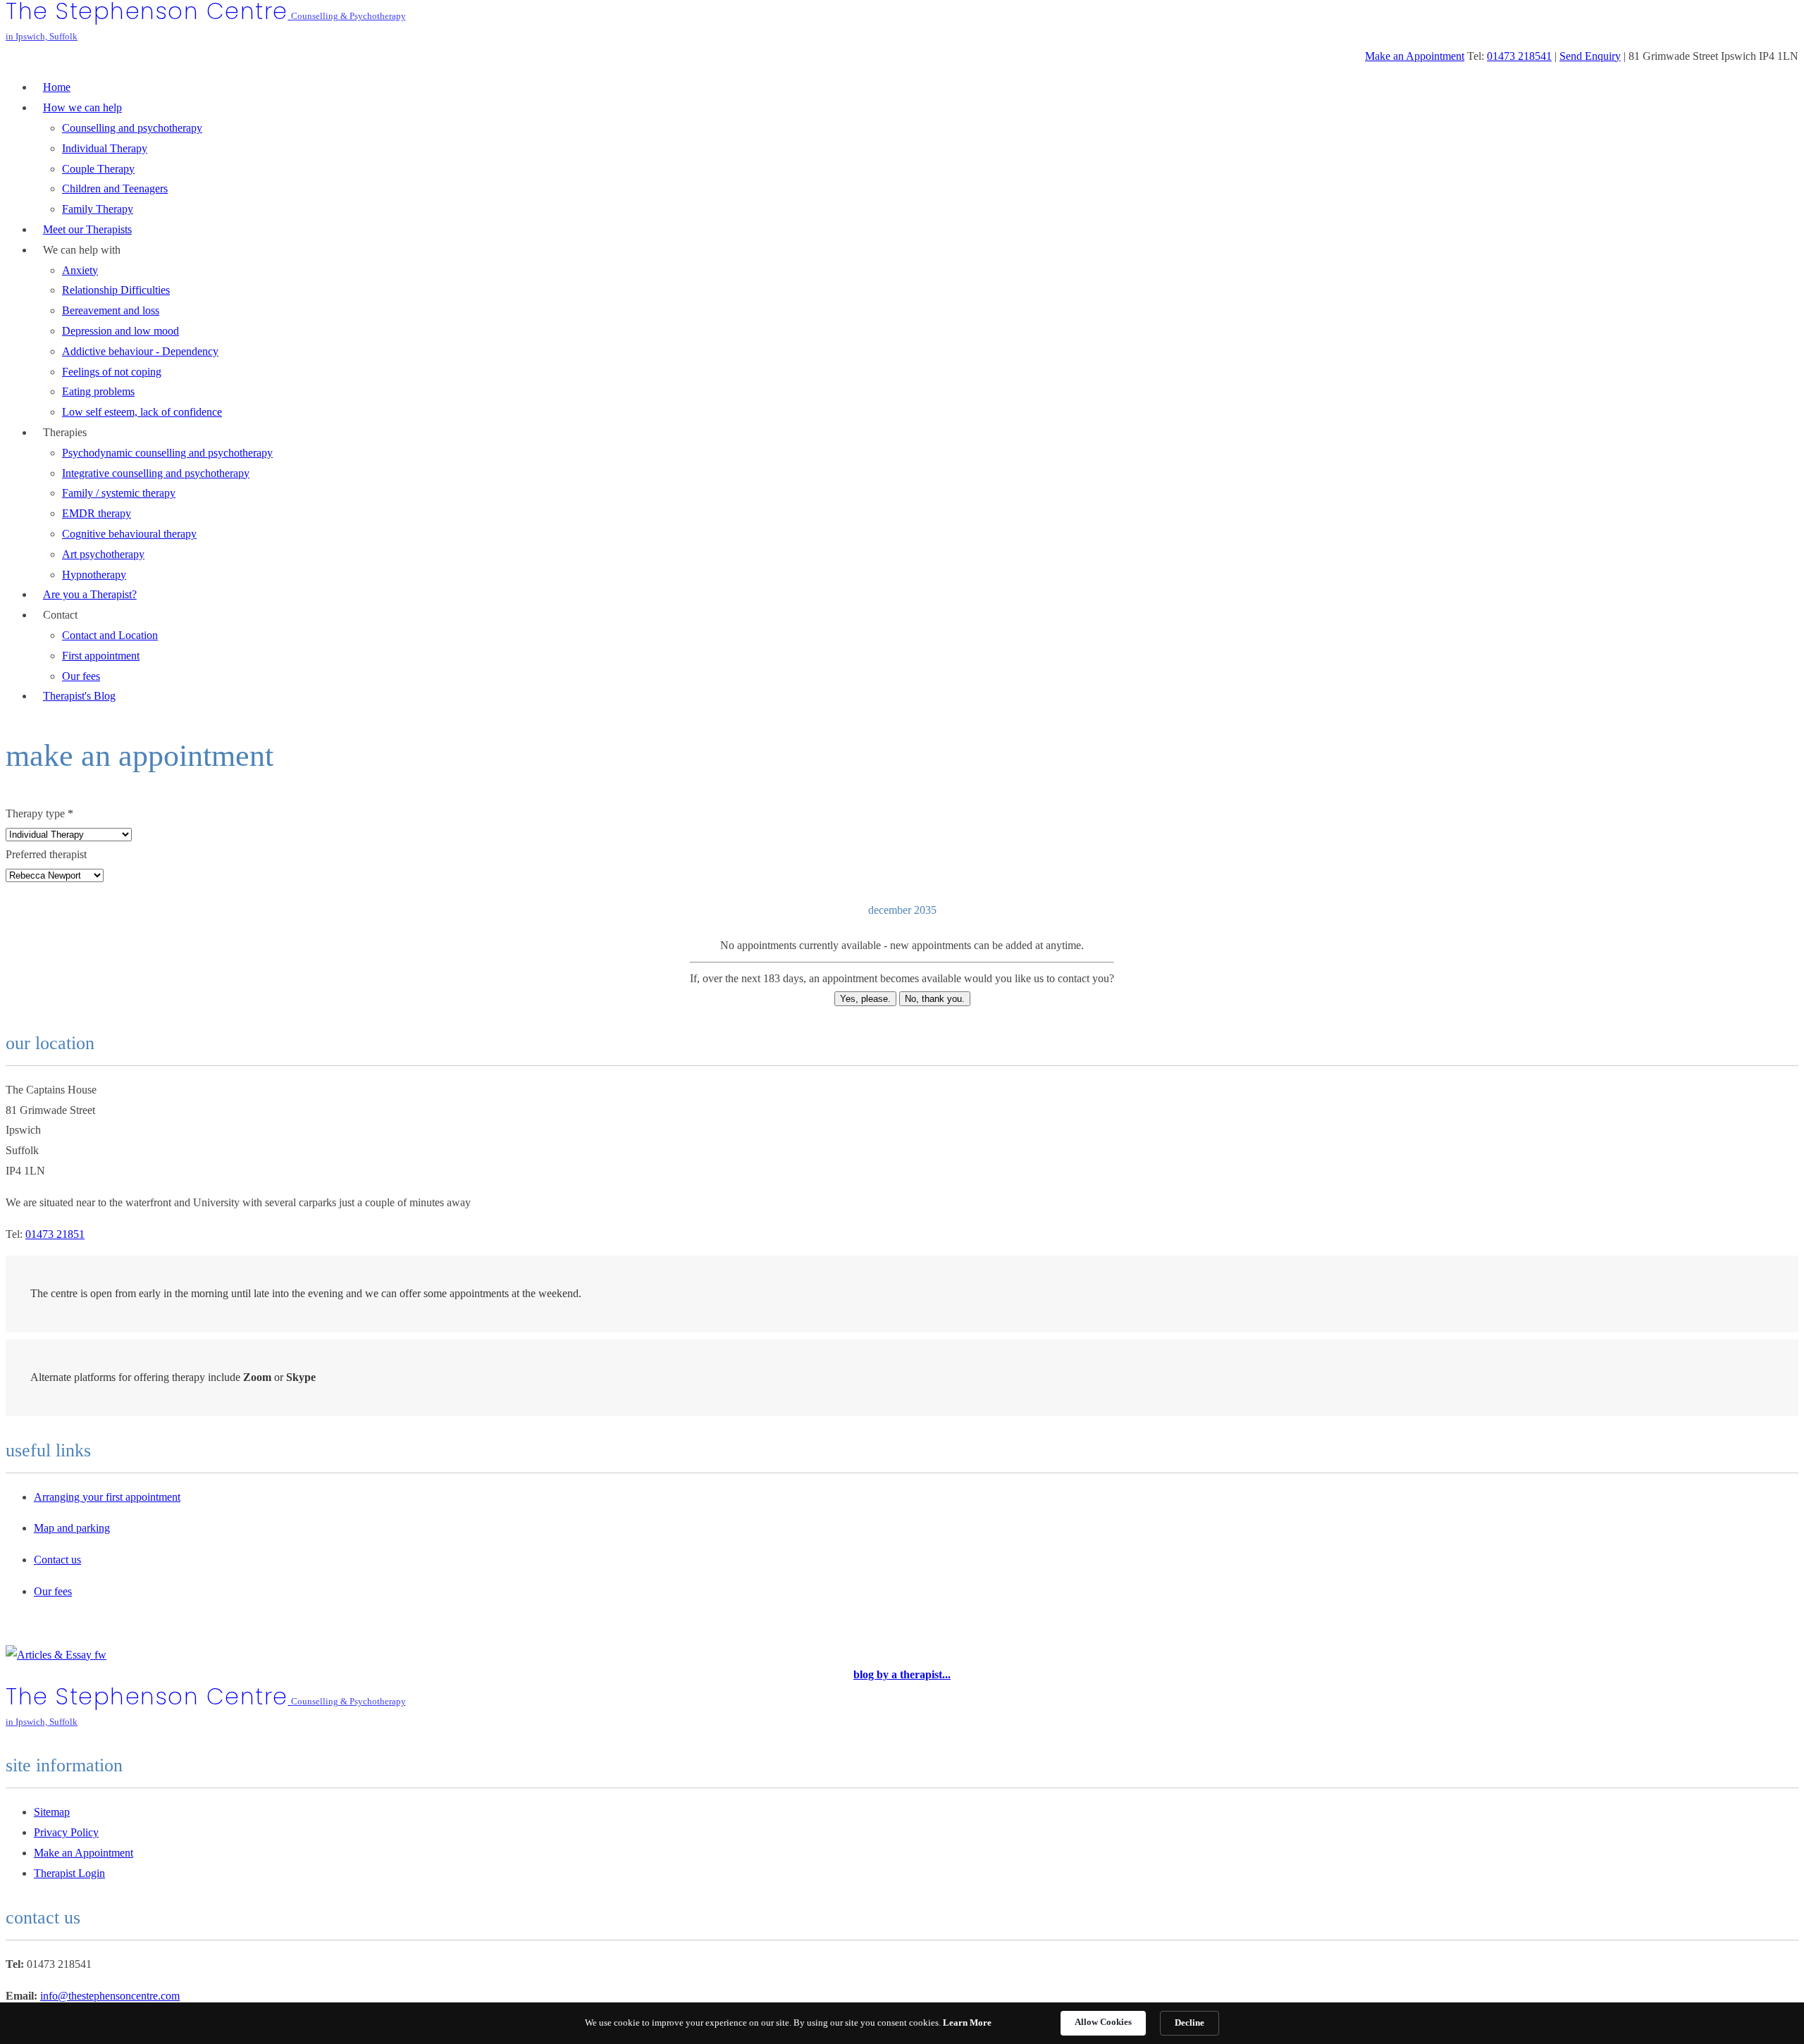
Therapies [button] (65, 432)
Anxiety (80, 270)
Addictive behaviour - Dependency (140, 351)
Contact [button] (60, 615)
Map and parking (72, 1528)
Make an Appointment (1415, 56)
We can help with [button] (82, 250)
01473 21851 (55, 1234)
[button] (82, 107)
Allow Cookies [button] (1103, 2022)
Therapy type (39, 813)
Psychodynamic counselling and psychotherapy (167, 453)
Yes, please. (865, 999)
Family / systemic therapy (119, 493)
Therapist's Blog (79, 696)
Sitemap (52, 1812)
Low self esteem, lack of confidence (142, 412)
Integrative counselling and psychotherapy (156, 473)
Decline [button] (1190, 2023)
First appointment (101, 656)
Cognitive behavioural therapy (129, 534)
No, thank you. (935, 999)
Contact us (57, 1560)
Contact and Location (110, 635)
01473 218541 (1519, 56)
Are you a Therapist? (90, 594)
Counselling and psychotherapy (132, 128)
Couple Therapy (98, 169)
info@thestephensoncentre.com (110, 1996)
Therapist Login (69, 1873)
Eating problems (98, 391)
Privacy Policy (66, 1832)
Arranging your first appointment (107, 1497)
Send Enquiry (1590, 56)
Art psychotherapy (103, 554)
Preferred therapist (46, 854)
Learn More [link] (967, 2023)
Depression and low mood (121, 331)
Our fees (53, 1591)
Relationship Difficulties (116, 290)
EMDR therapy (97, 513)
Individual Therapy (105, 148)
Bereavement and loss (111, 310)
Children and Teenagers (115, 188)
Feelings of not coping (112, 372)
